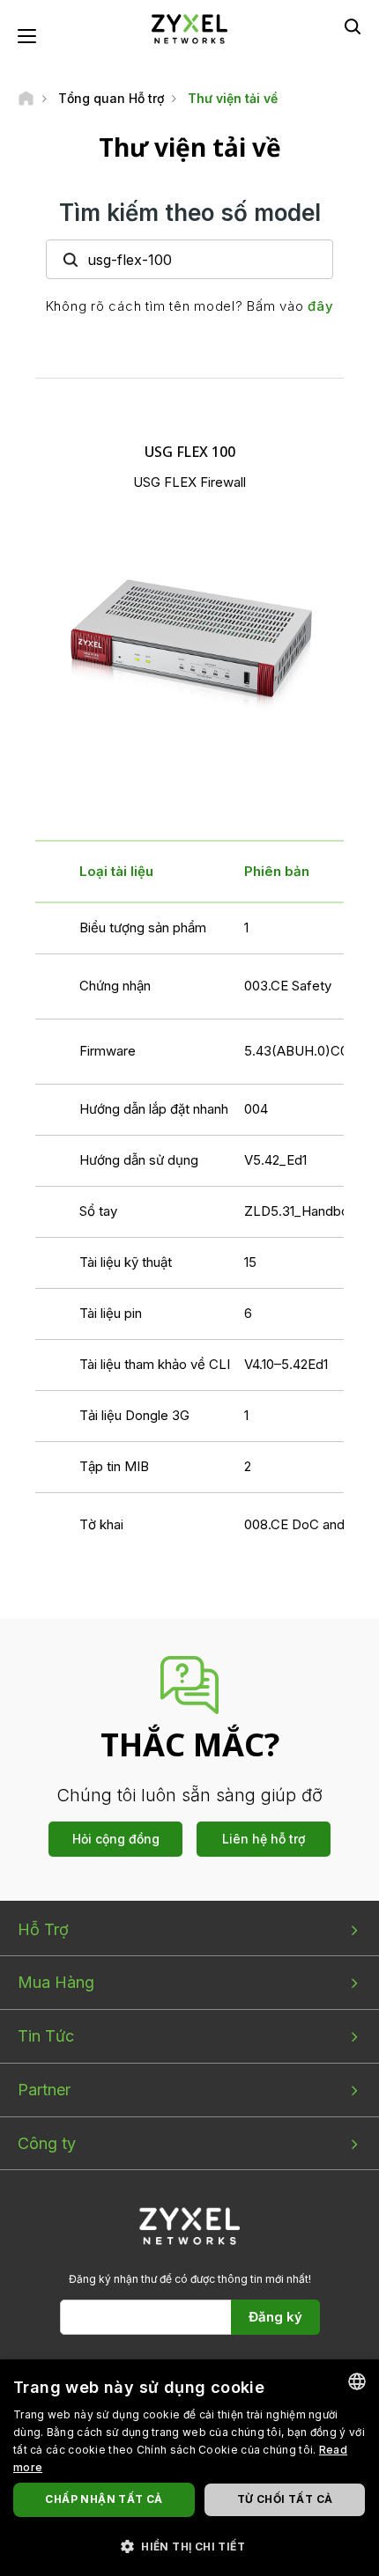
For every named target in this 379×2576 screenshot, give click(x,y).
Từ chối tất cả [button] (285, 2499)
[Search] (353, 26)
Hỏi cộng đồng (116, 1839)
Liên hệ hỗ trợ (264, 1839)
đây (320, 306)
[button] (189, 2546)
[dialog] (189, 2468)
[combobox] (357, 2381)
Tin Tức (46, 2036)
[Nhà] (26, 98)
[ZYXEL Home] (189, 28)
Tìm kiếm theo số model (190, 213)
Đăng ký (275, 2317)
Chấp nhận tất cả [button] (104, 2499)
